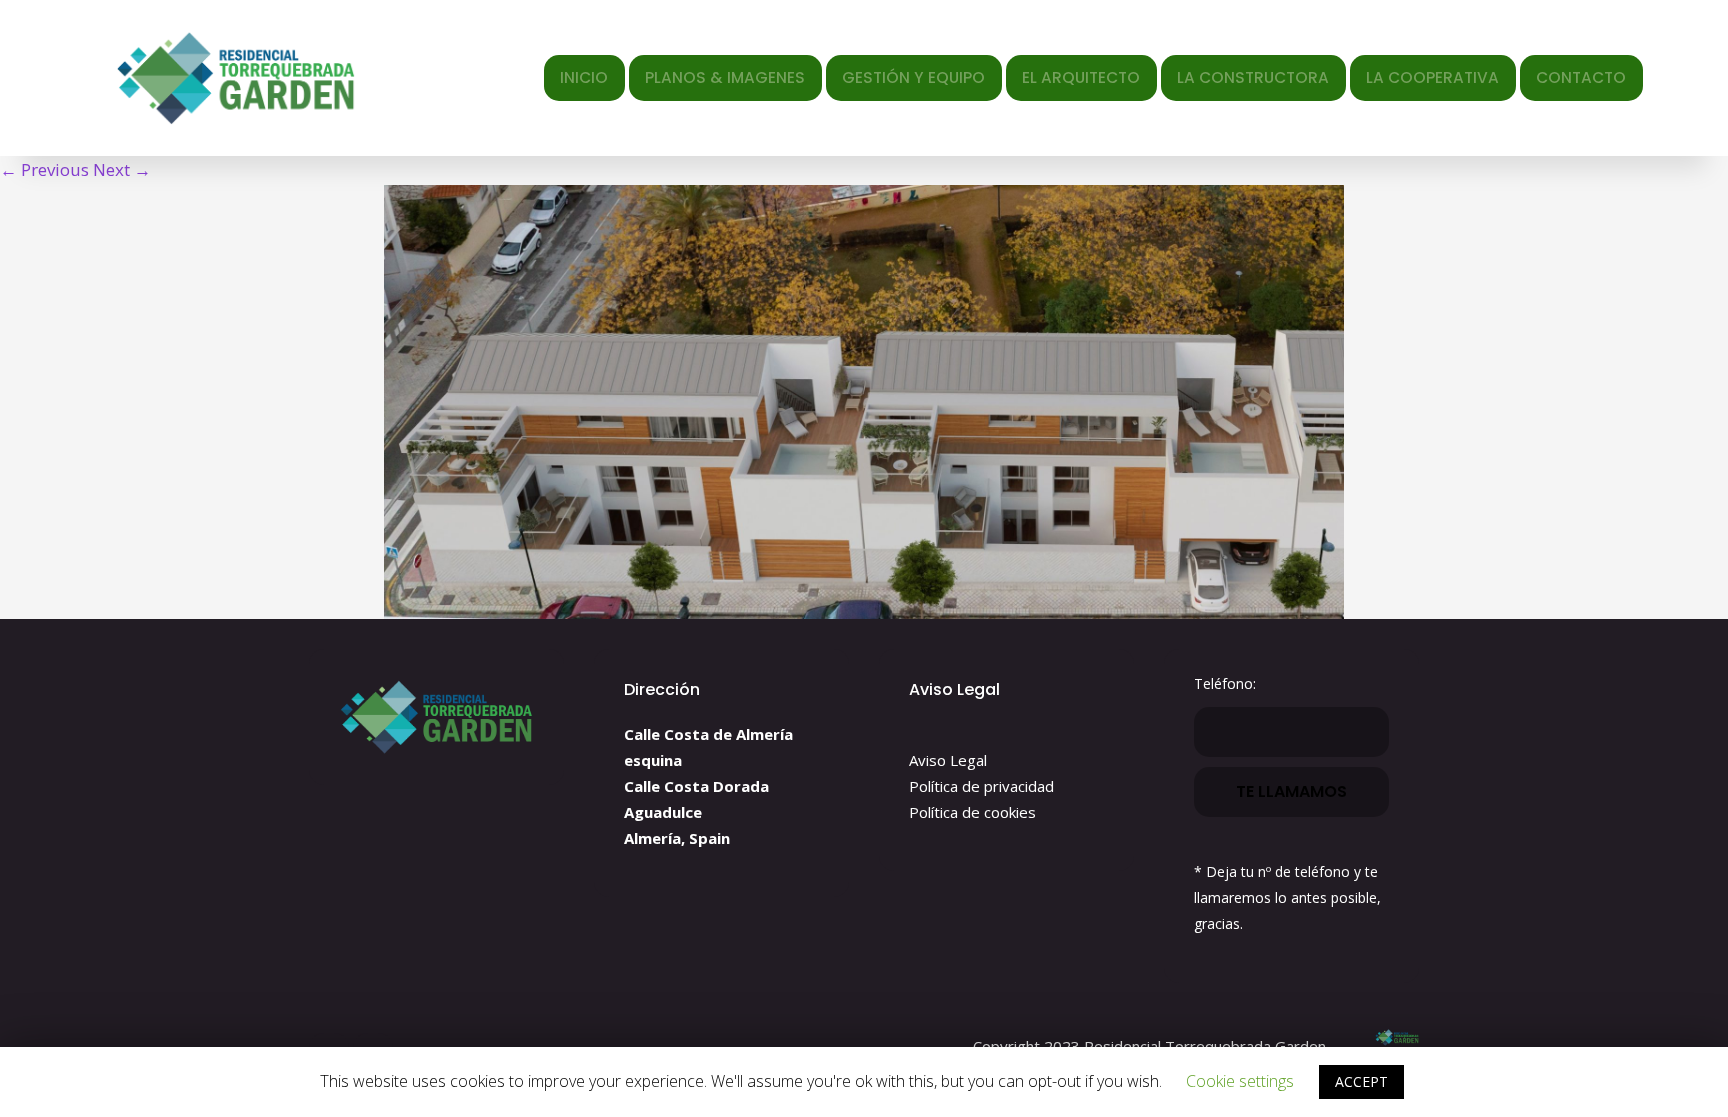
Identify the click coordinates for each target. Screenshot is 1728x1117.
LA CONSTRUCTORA (1253, 77)
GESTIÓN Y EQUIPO (913, 77)
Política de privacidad (981, 786)
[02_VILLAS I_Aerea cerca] (864, 402)
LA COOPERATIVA (1432, 77)
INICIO (584, 77)
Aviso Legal (948, 760)
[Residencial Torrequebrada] (241, 78)
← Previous (44, 169)
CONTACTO (1581, 77)
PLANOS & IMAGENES (725, 77)
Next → (122, 169)
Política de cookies (972, 812)
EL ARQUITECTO (1081, 77)
